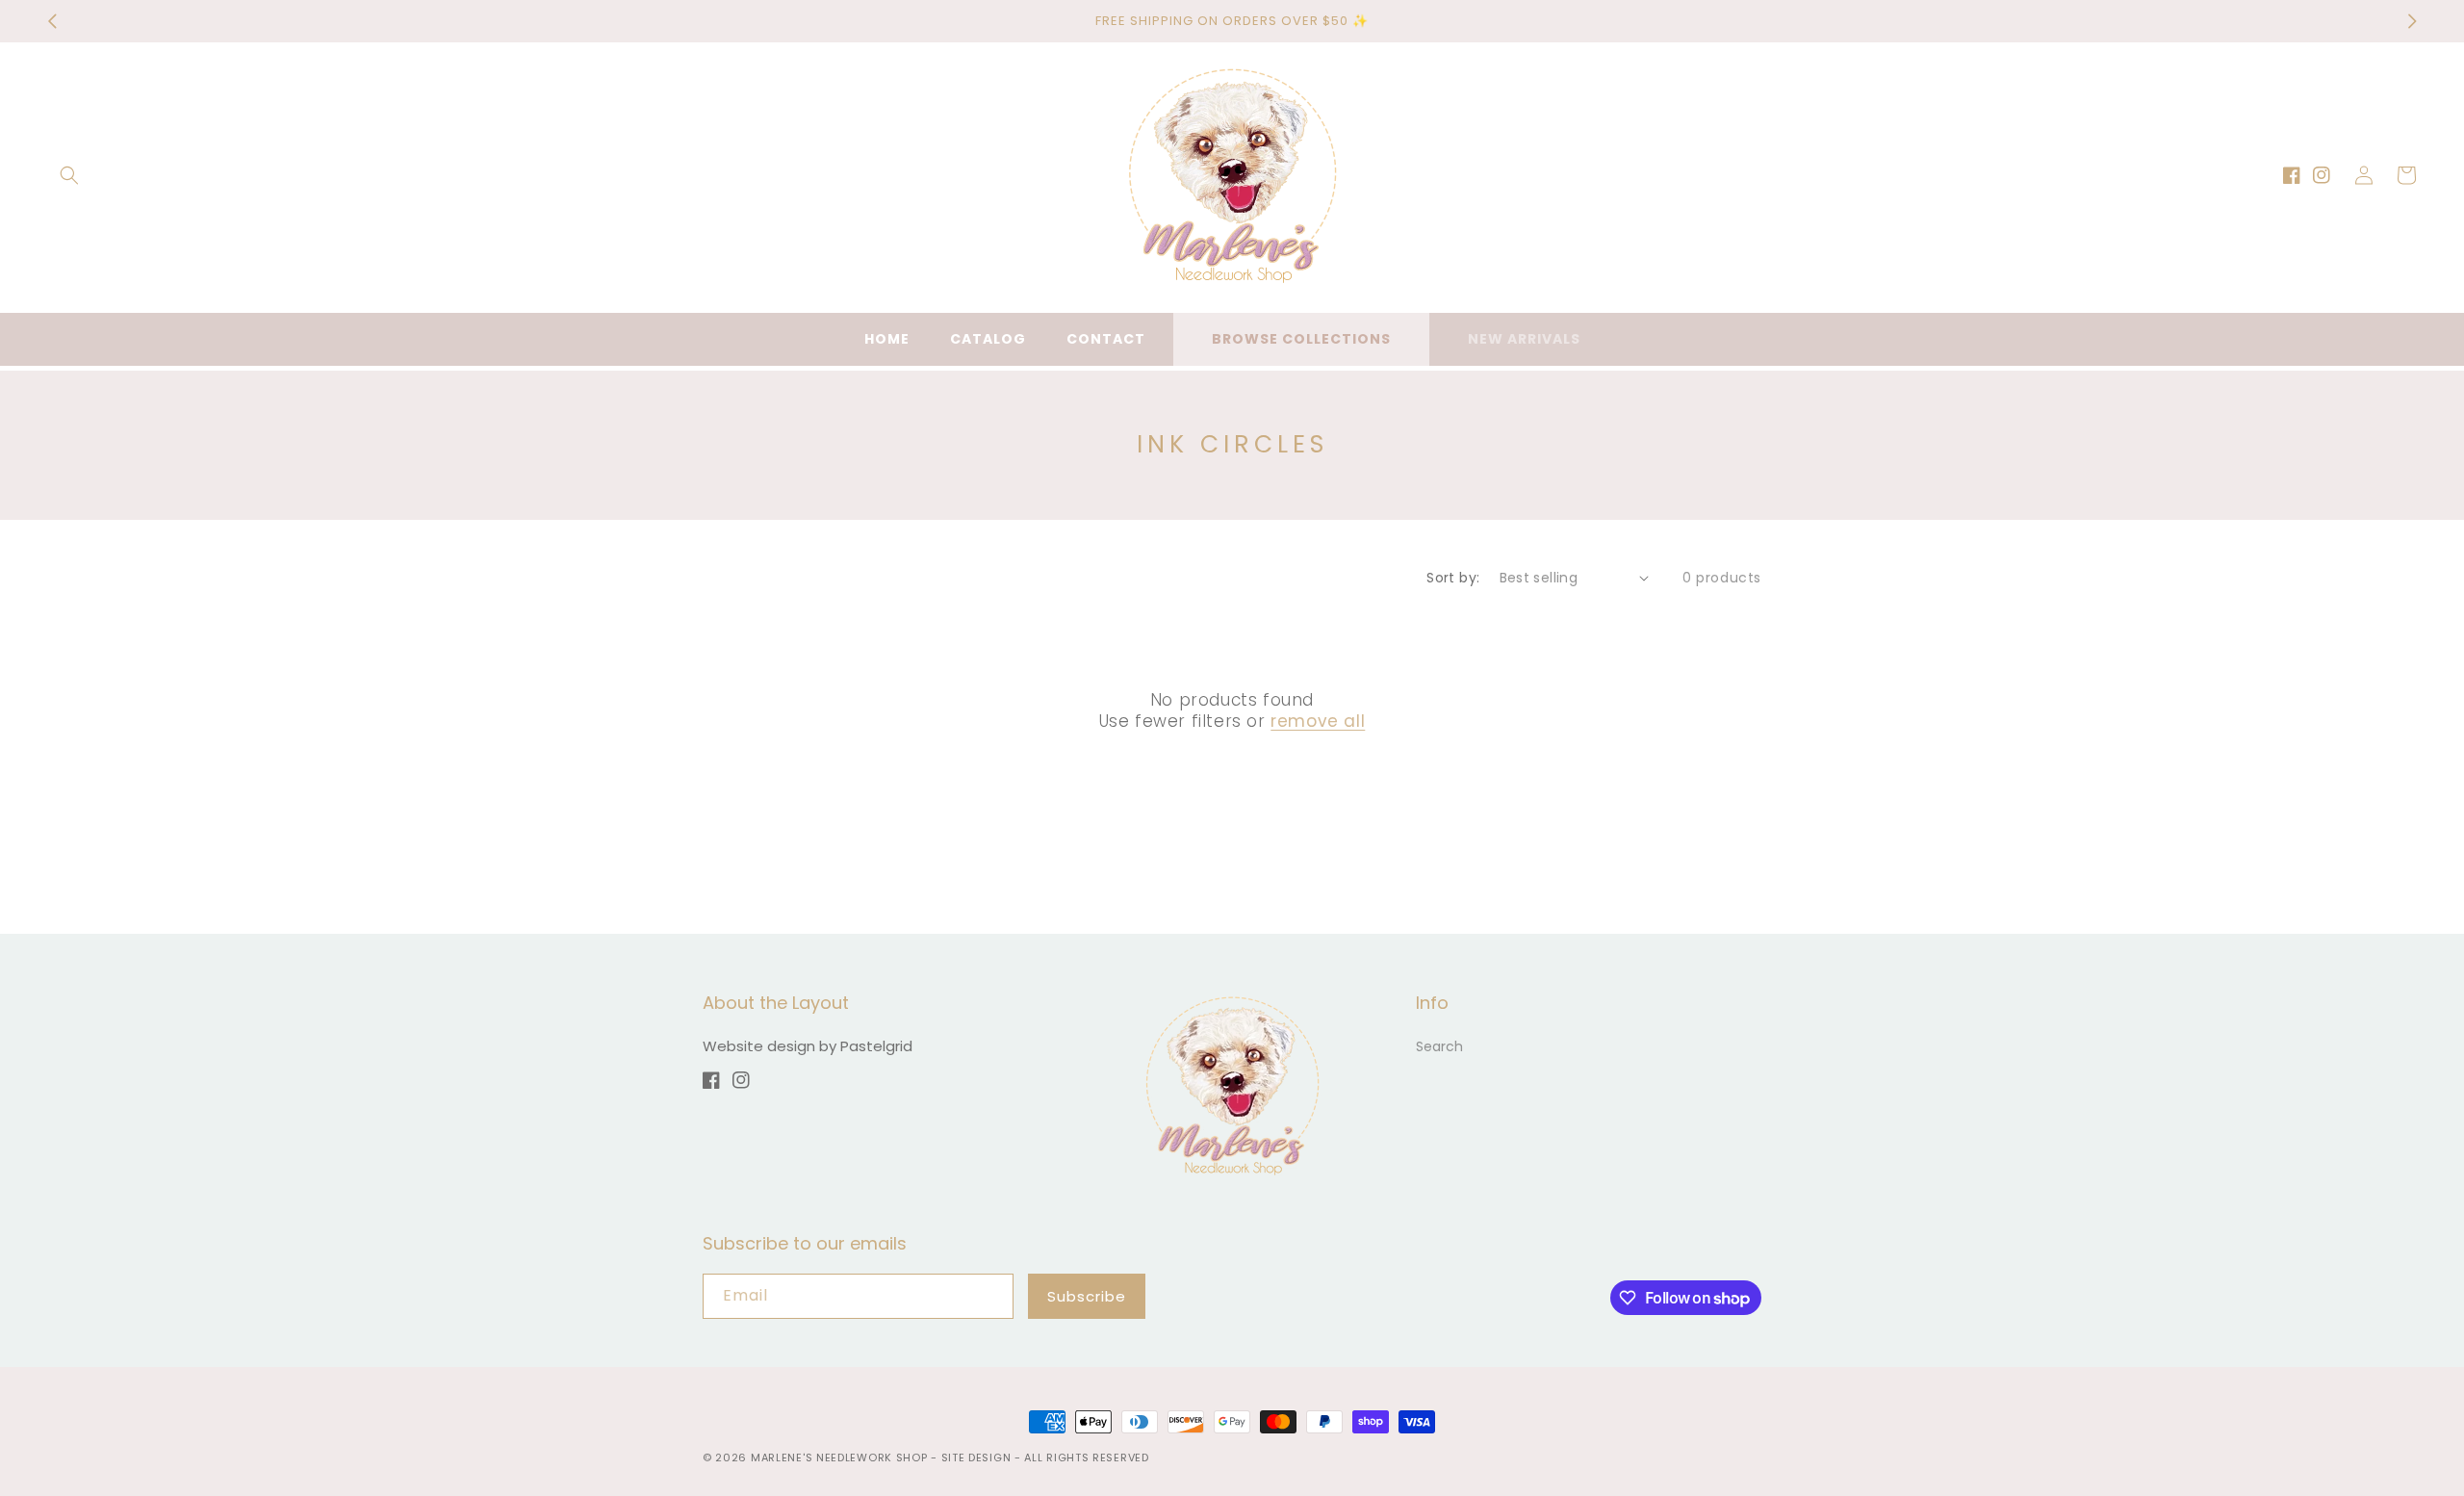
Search (1439, 1046)
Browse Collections (1301, 339)
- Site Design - (977, 1457)
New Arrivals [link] (1524, 339)
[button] (69, 175)
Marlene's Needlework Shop (839, 1457)
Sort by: (1453, 578)
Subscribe (1087, 1296)
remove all (1318, 721)
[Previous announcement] (52, 21)
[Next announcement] (2412, 21)
